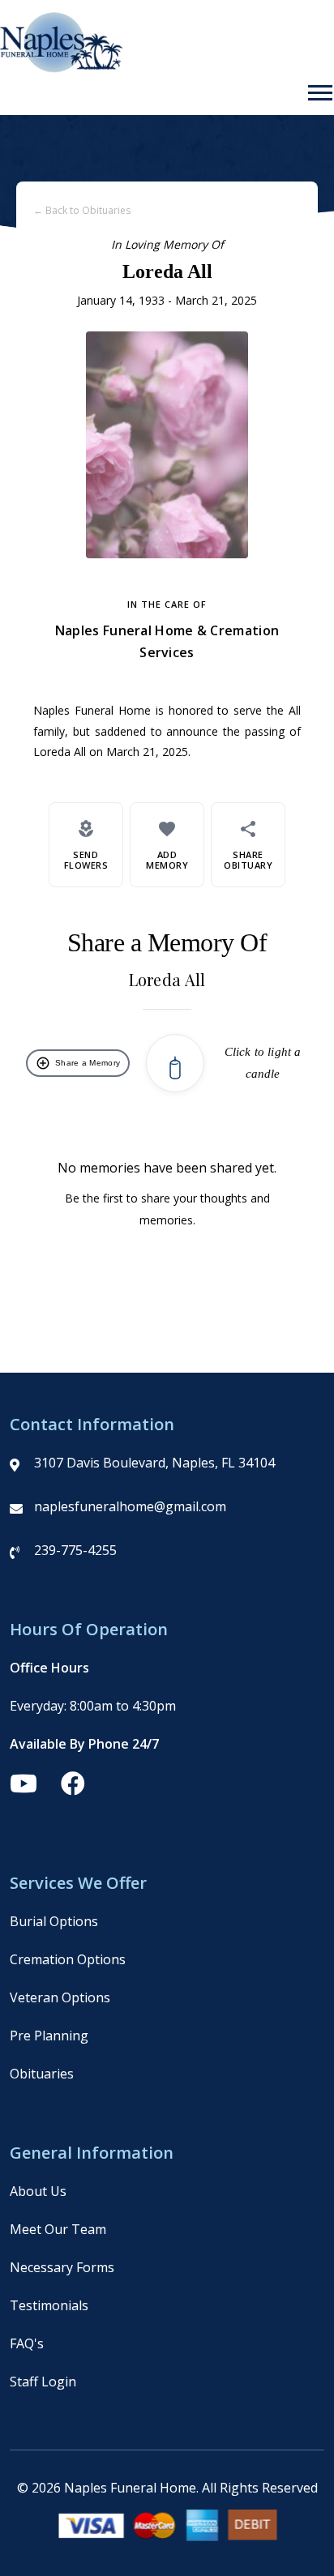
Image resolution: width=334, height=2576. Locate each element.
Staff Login (43, 2382)
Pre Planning (49, 2036)
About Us (38, 2191)
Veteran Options (60, 1997)
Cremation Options (68, 1959)
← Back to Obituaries (82, 210)
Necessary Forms (62, 2267)
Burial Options (54, 1921)
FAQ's (27, 2343)
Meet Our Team (58, 2229)
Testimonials (49, 2305)
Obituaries (42, 2074)
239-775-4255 (75, 1550)
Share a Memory (78, 1063)
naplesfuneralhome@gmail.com (130, 1506)
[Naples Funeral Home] (61, 68)
